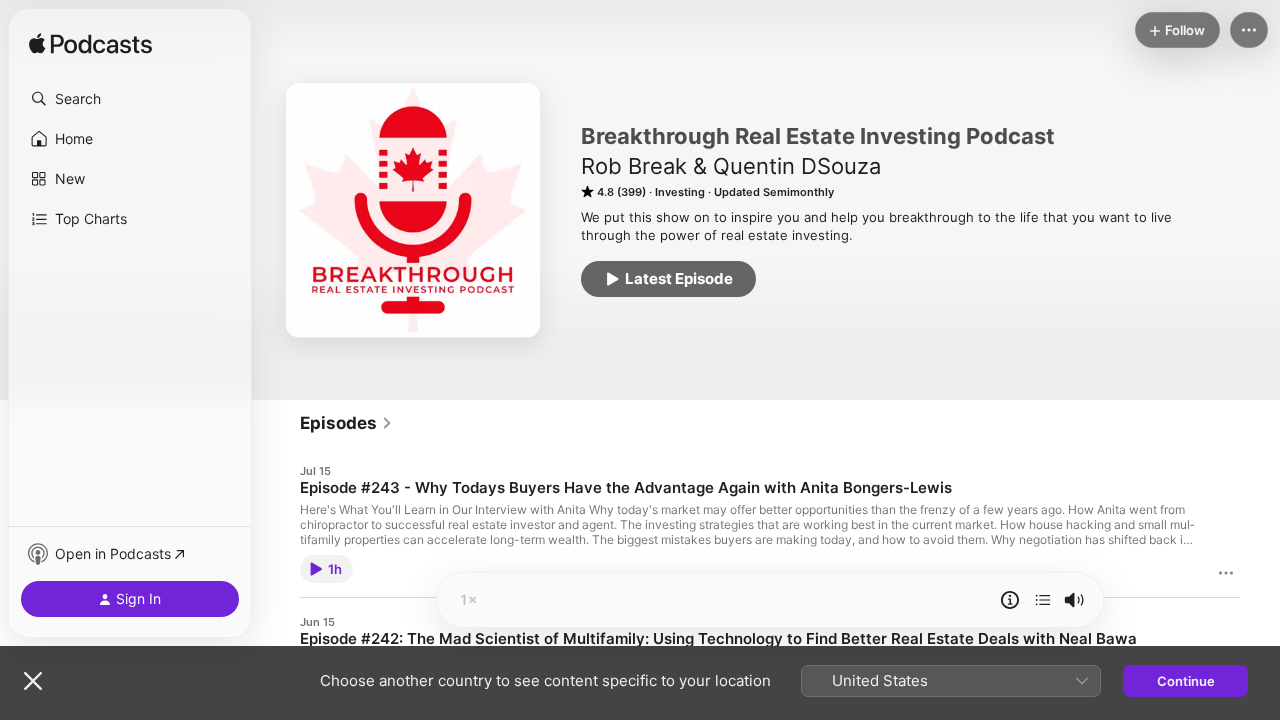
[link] (346, 423)
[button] (130, 99)
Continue (1186, 681)
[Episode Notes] (1010, 600)
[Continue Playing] (1043, 600)
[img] (90, 45)
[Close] (33, 681)
